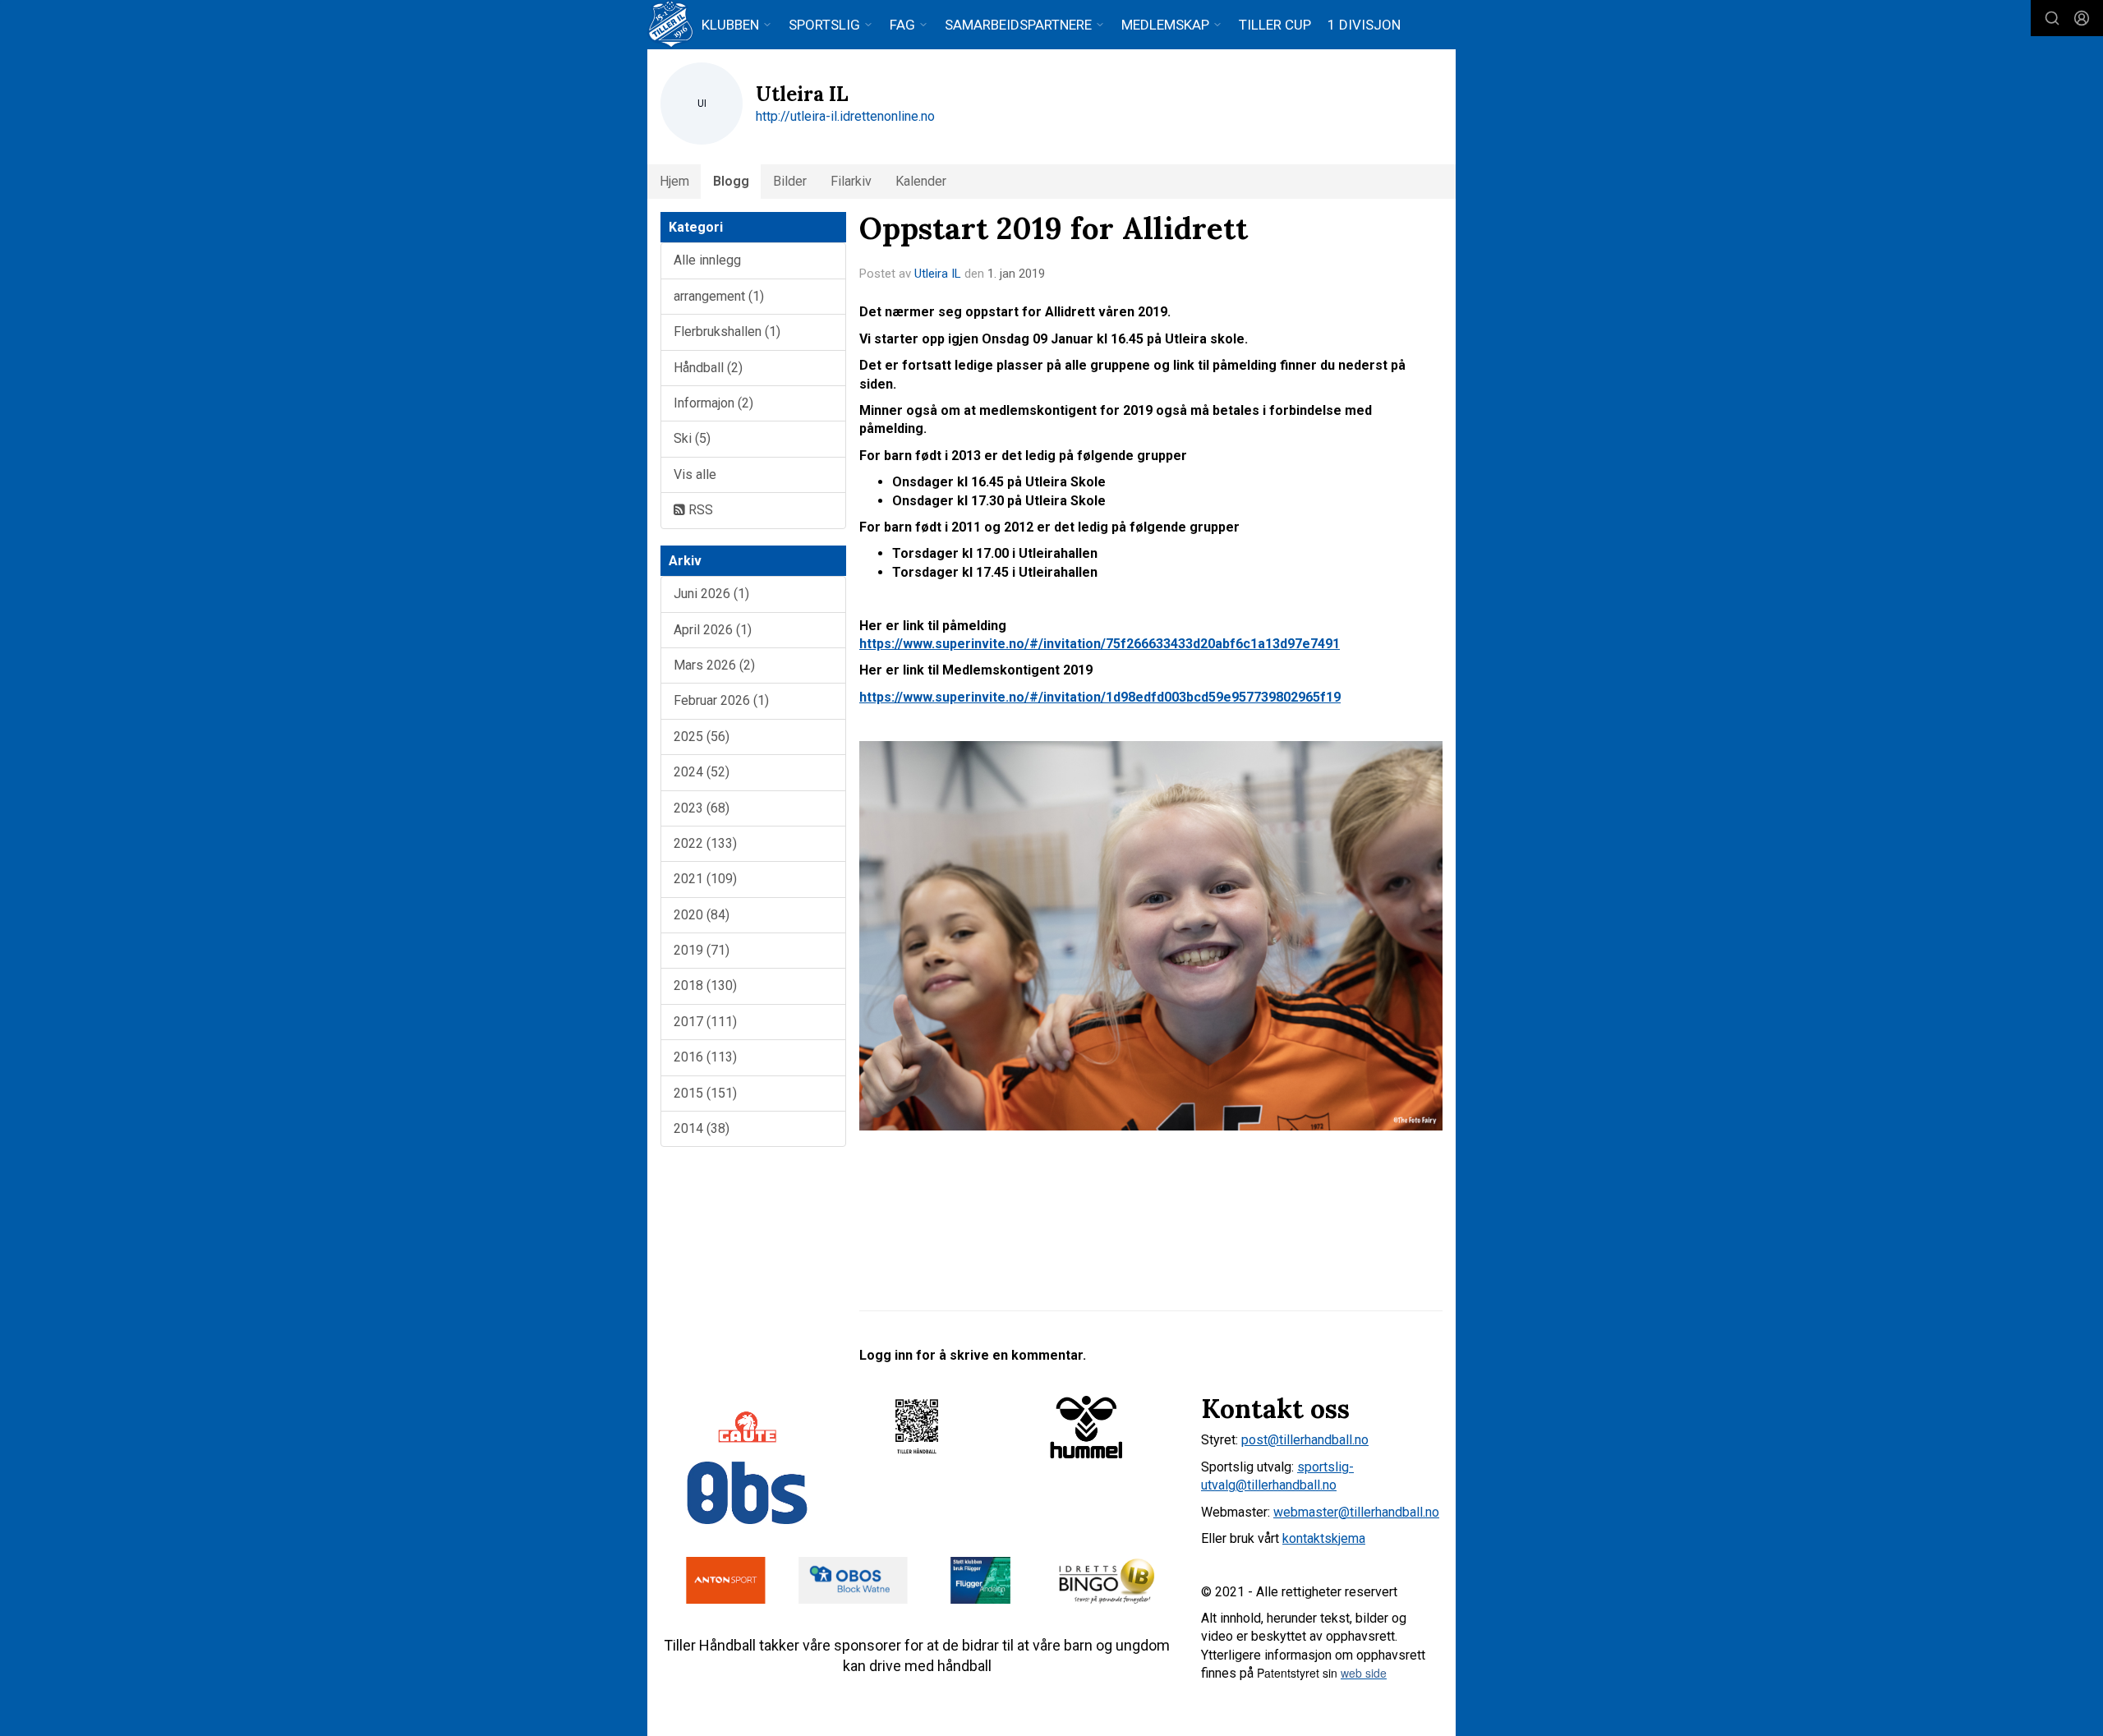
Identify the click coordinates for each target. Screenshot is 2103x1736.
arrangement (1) (719, 296)
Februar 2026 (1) (721, 700)
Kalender (921, 181)
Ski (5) (692, 438)
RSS (699, 510)
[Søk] (2052, 18)
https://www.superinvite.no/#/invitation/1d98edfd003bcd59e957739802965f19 (1100, 697)
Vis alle (695, 474)
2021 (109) (705, 879)
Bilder (790, 181)
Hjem (674, 181)
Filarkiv (851, 181)
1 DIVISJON (1364, 25)
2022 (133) (705, 843)
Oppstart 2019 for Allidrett (1054, 228)
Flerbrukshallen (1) (727, 332)
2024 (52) (702, 772)
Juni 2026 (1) (711, 594)
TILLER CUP (1275, 25)
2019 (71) (702, 950)
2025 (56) (702, 737)
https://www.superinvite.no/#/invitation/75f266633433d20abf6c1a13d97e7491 (1100, 644)
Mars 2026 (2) (714, 665)
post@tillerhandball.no (1305, 1440)
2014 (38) (702, 1128)
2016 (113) (705, 1057)
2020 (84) (702, 915)
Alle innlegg (707, 260)
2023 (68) (702, 808)
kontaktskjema (1324, 1538)
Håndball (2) (708, 368)
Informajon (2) (713, 403)
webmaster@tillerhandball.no (1356, 1512)
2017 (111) (705, 1022)
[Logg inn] (2082, 18)
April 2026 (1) (713, 630)
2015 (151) (705, 1093)
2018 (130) (705, 985)
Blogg (731, 181)
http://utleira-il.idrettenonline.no (845, 116)
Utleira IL (938, 274)
